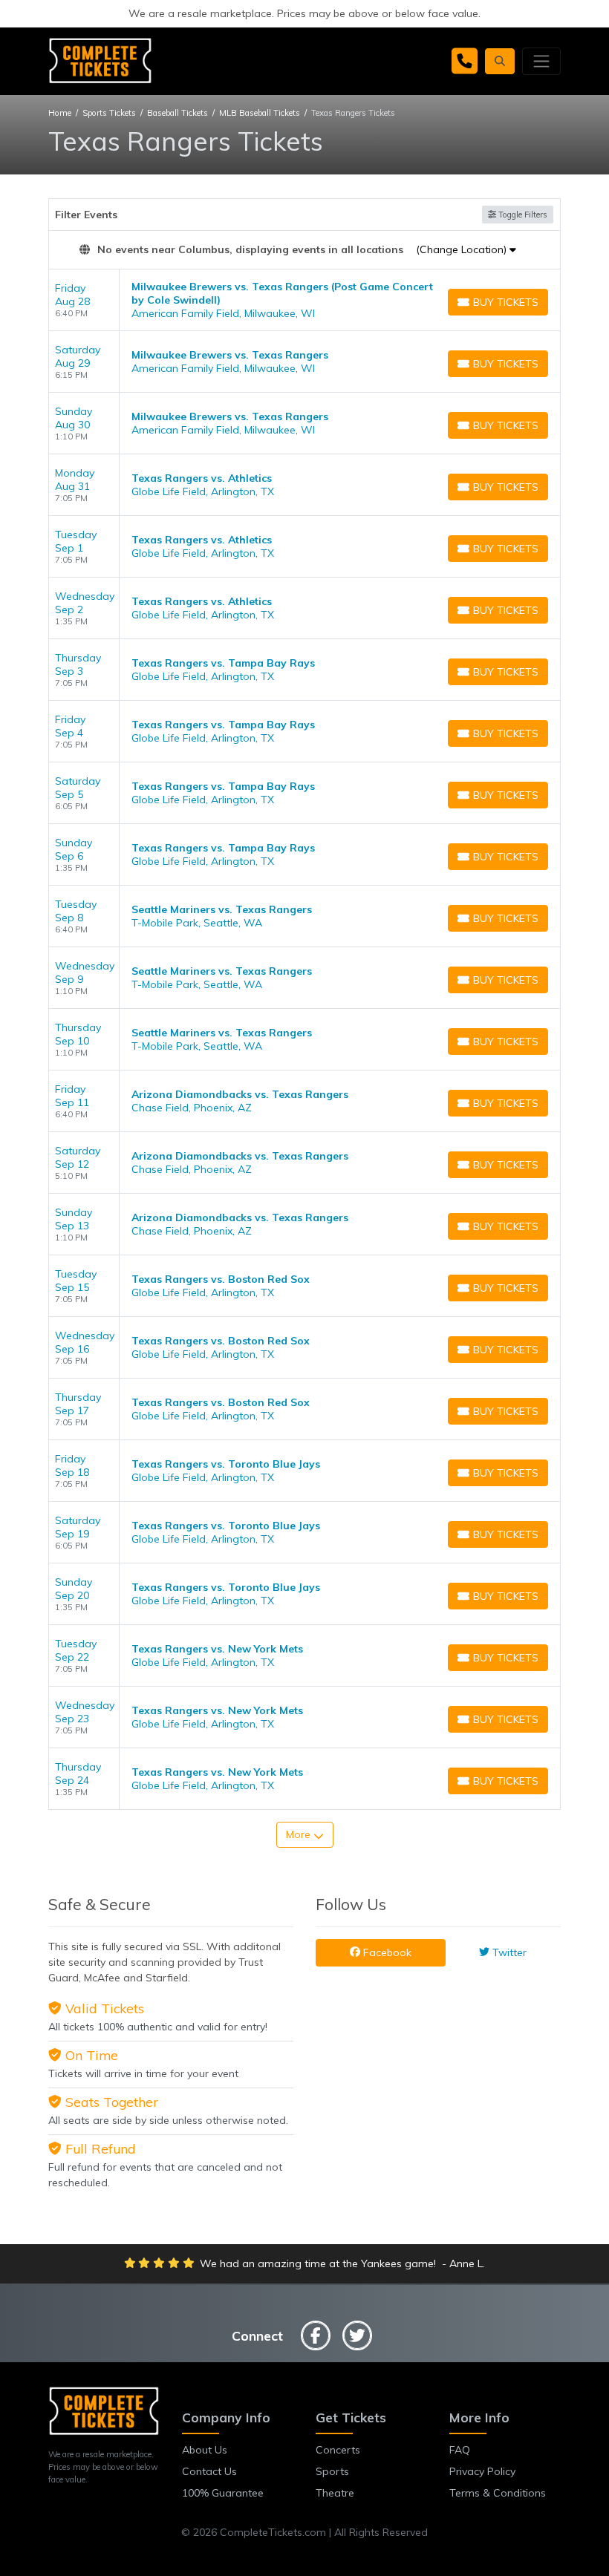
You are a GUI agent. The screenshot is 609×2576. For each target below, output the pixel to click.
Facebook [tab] (386, 1952)
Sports (332, 2471)
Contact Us (209, 2471)
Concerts (338, 2450)
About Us (205, 2450)
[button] (500, 61)
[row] (304, 300)
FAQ (460, 2450)
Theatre (335, 2493)
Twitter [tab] (508, 1952)
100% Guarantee (223, 2493)
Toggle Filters (522, 215)
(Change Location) (463, 249)
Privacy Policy (482, 2471)
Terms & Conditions (498, 2493)
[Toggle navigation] (541, 61)
